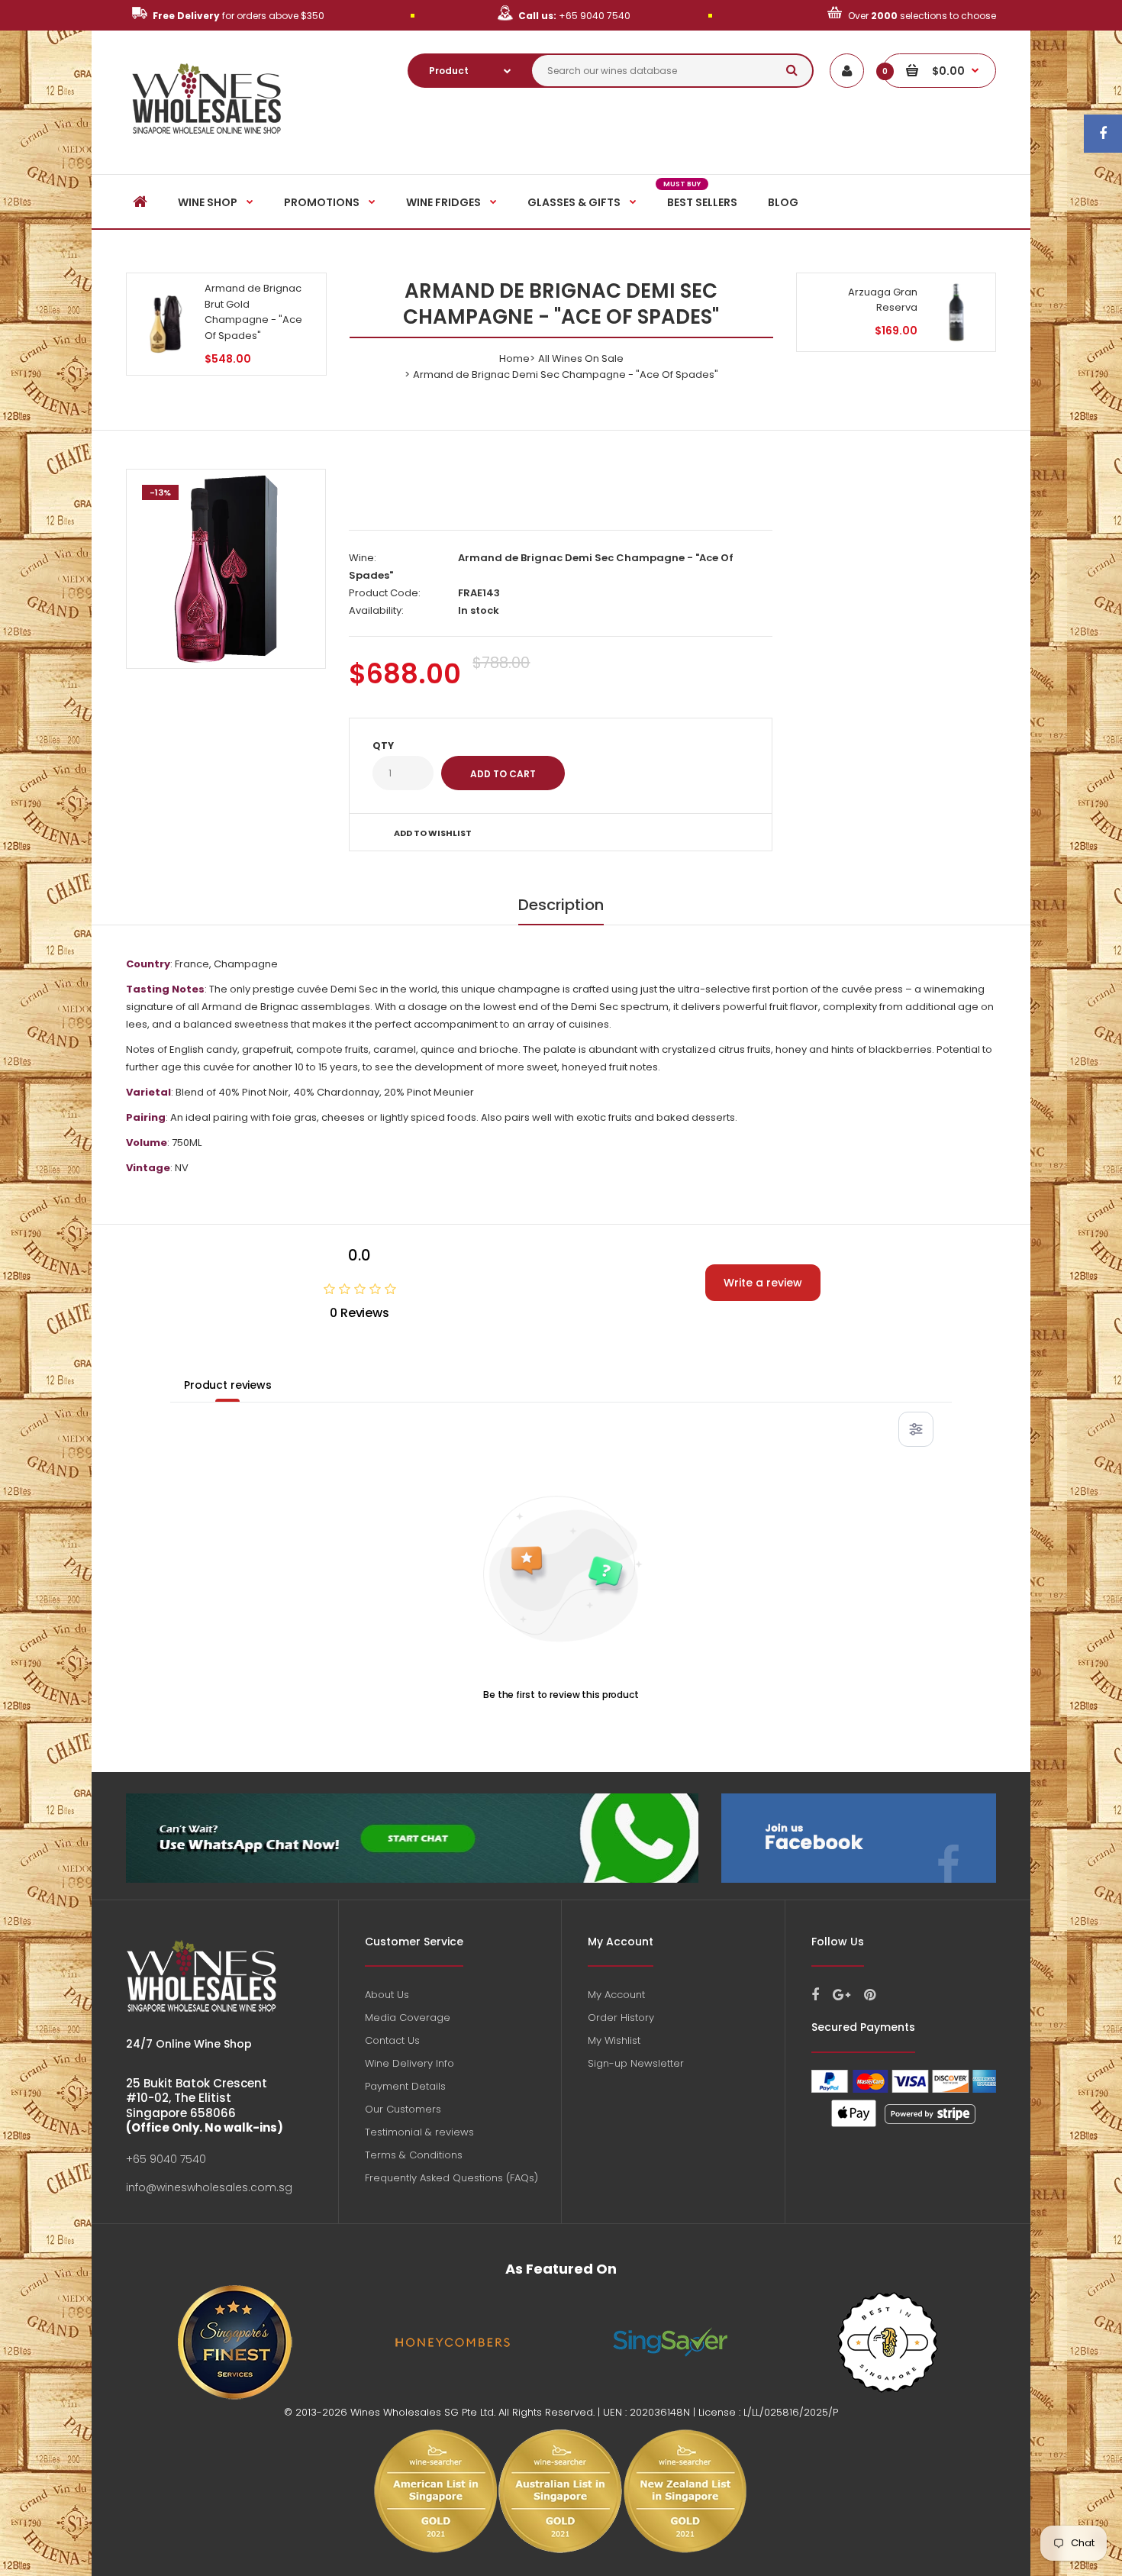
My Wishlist (614, 2040)
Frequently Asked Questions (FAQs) (451, 2178)
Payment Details (405, 2086)
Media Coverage (408, 2018)
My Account (616, 1995)
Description (561, 905)
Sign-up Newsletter (636, 2063)
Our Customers (403, 2109)
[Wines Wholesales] (207, 142)
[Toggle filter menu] (916, 1429)
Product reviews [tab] (228, 1385)
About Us (387, 1995)
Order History (621, 2018)
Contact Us (392, 2040)
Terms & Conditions (414, 2155)
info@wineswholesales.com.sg (209, 2187)
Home (514, 358)
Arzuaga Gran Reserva (883, 300)
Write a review (763, 1283)
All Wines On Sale (581, 358)
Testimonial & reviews (419, 2132)
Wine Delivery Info (409, 2063)
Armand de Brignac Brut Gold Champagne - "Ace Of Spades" (253, 312)
